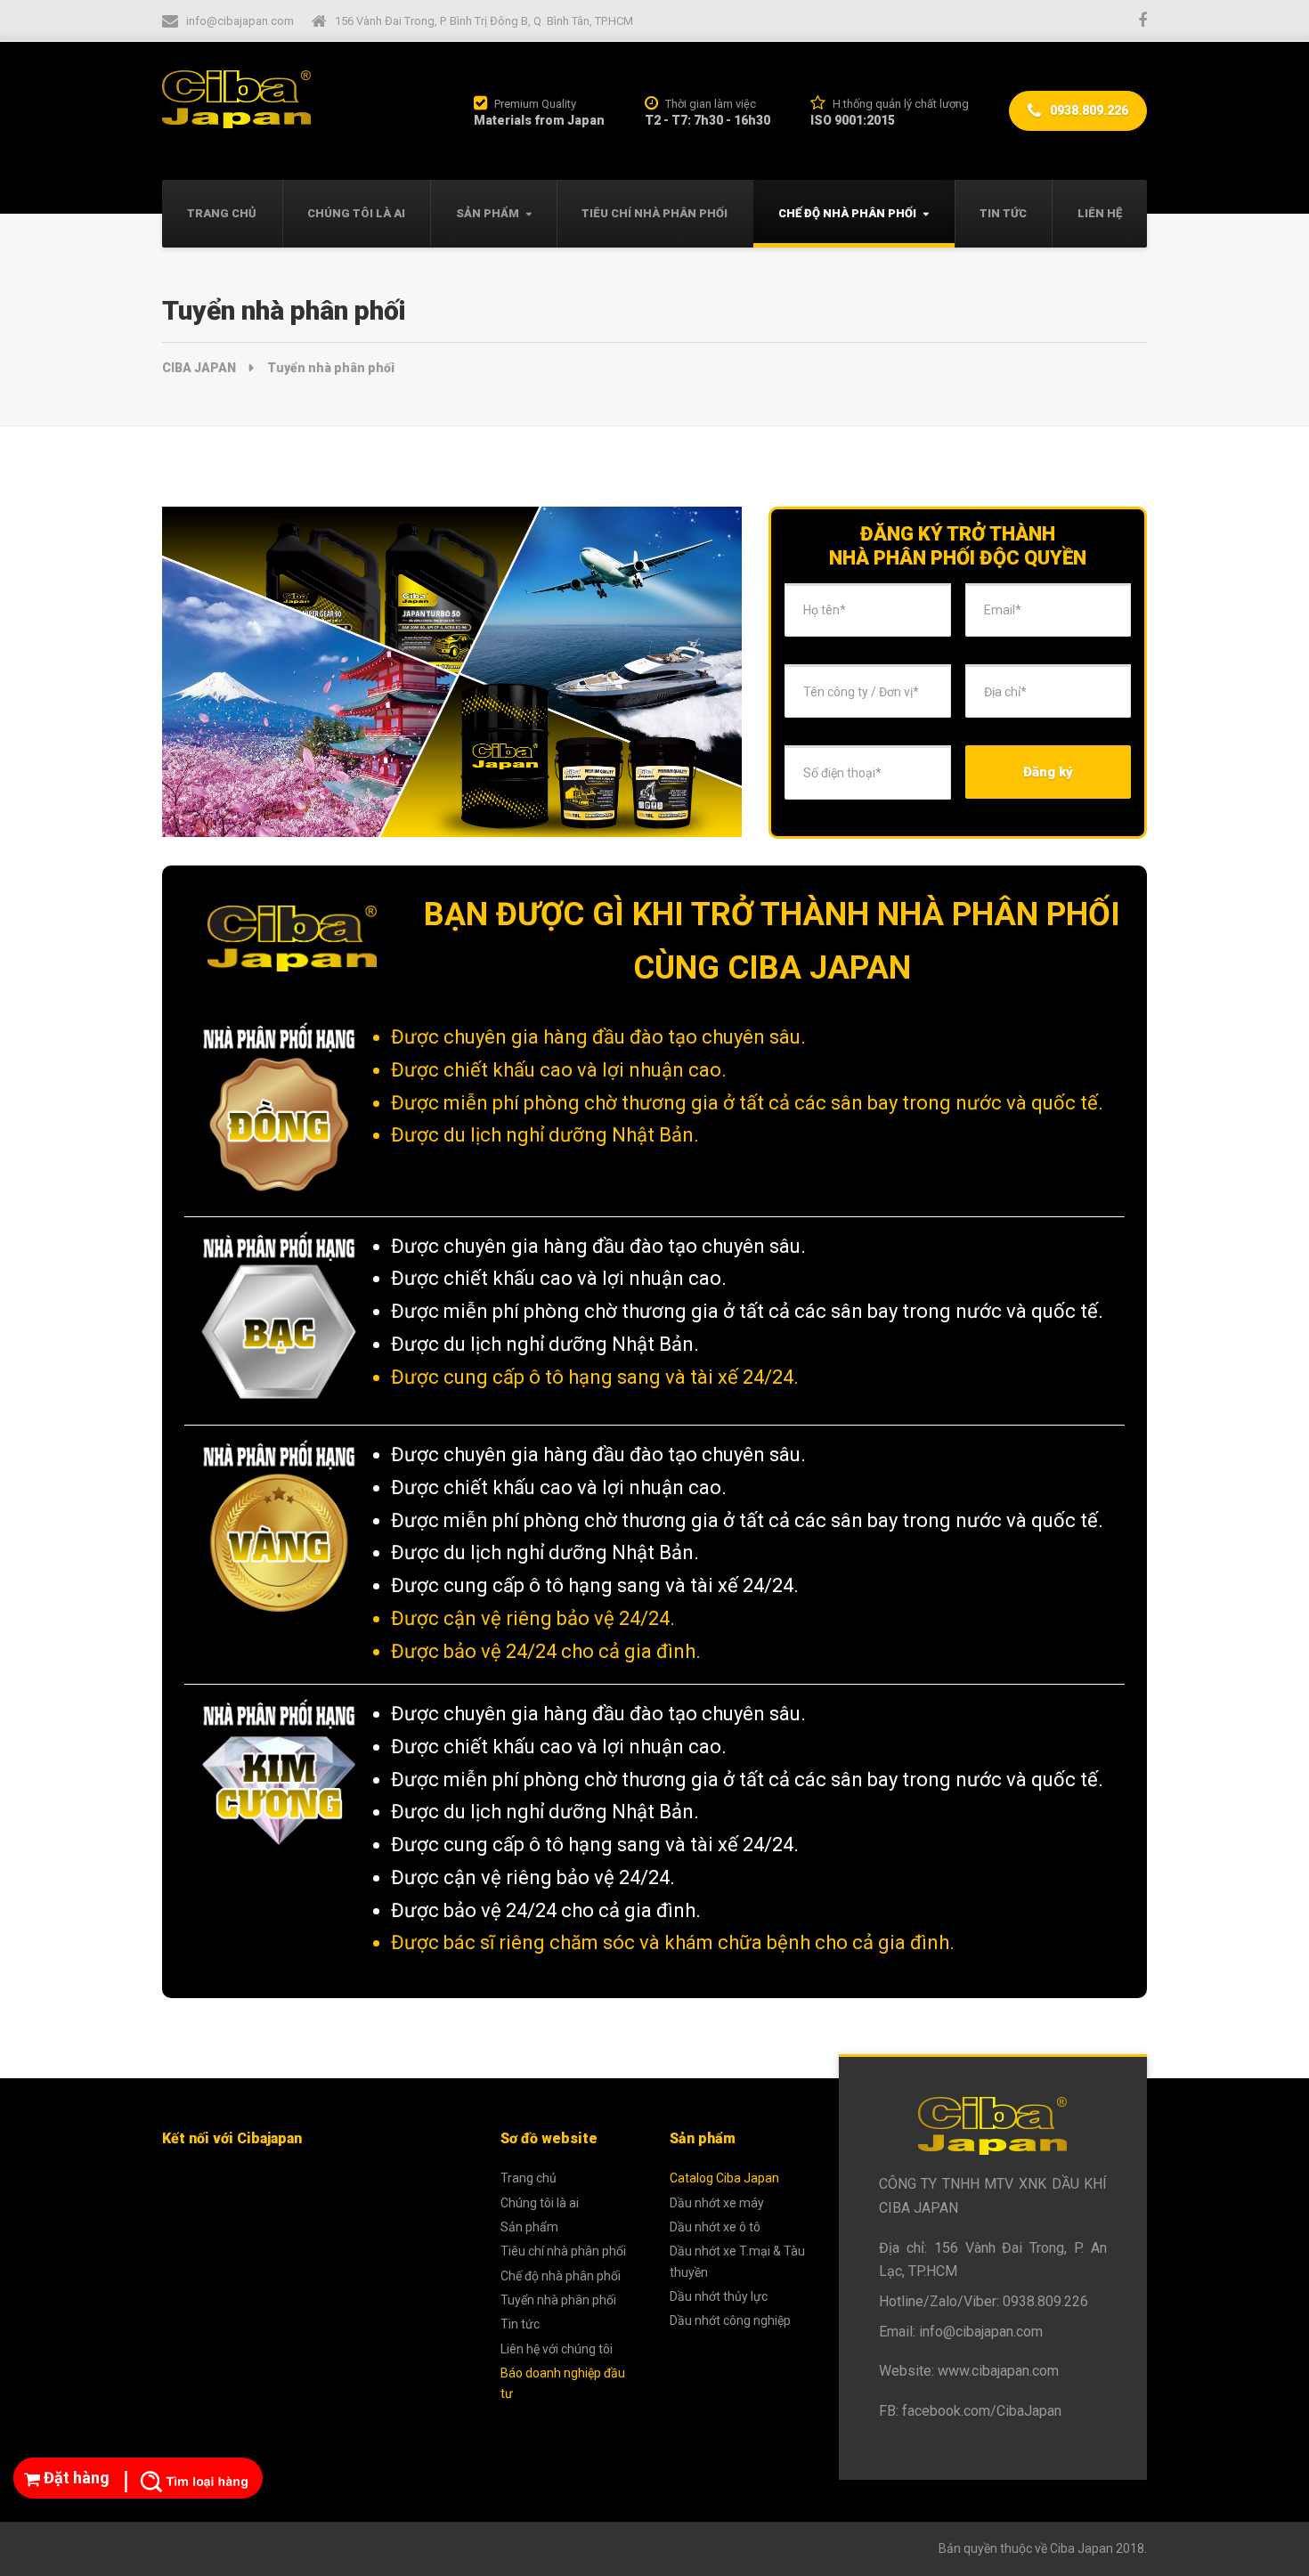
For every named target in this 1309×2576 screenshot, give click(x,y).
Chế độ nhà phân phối (847, 213)
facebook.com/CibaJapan (982, 2411)
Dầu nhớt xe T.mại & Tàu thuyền (737, 2261)
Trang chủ (222, 213)
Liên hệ (1100, 213)
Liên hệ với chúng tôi (557, 2349)
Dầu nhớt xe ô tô (715, 2227)
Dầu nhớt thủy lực (719, 2296)
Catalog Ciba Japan (724, 2178)
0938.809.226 (1088, 110)
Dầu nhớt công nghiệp (730, 2320)
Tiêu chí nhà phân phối (654, 213)
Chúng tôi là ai (356, 213)
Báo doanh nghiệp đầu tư (563, 2383)
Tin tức (1003, 213)
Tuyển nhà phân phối (558, 2300)
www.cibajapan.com (998, 2371)
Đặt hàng (75, 2478)
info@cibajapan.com (981, 2332)
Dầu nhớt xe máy (717, 2203)
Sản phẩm (488, 213)
